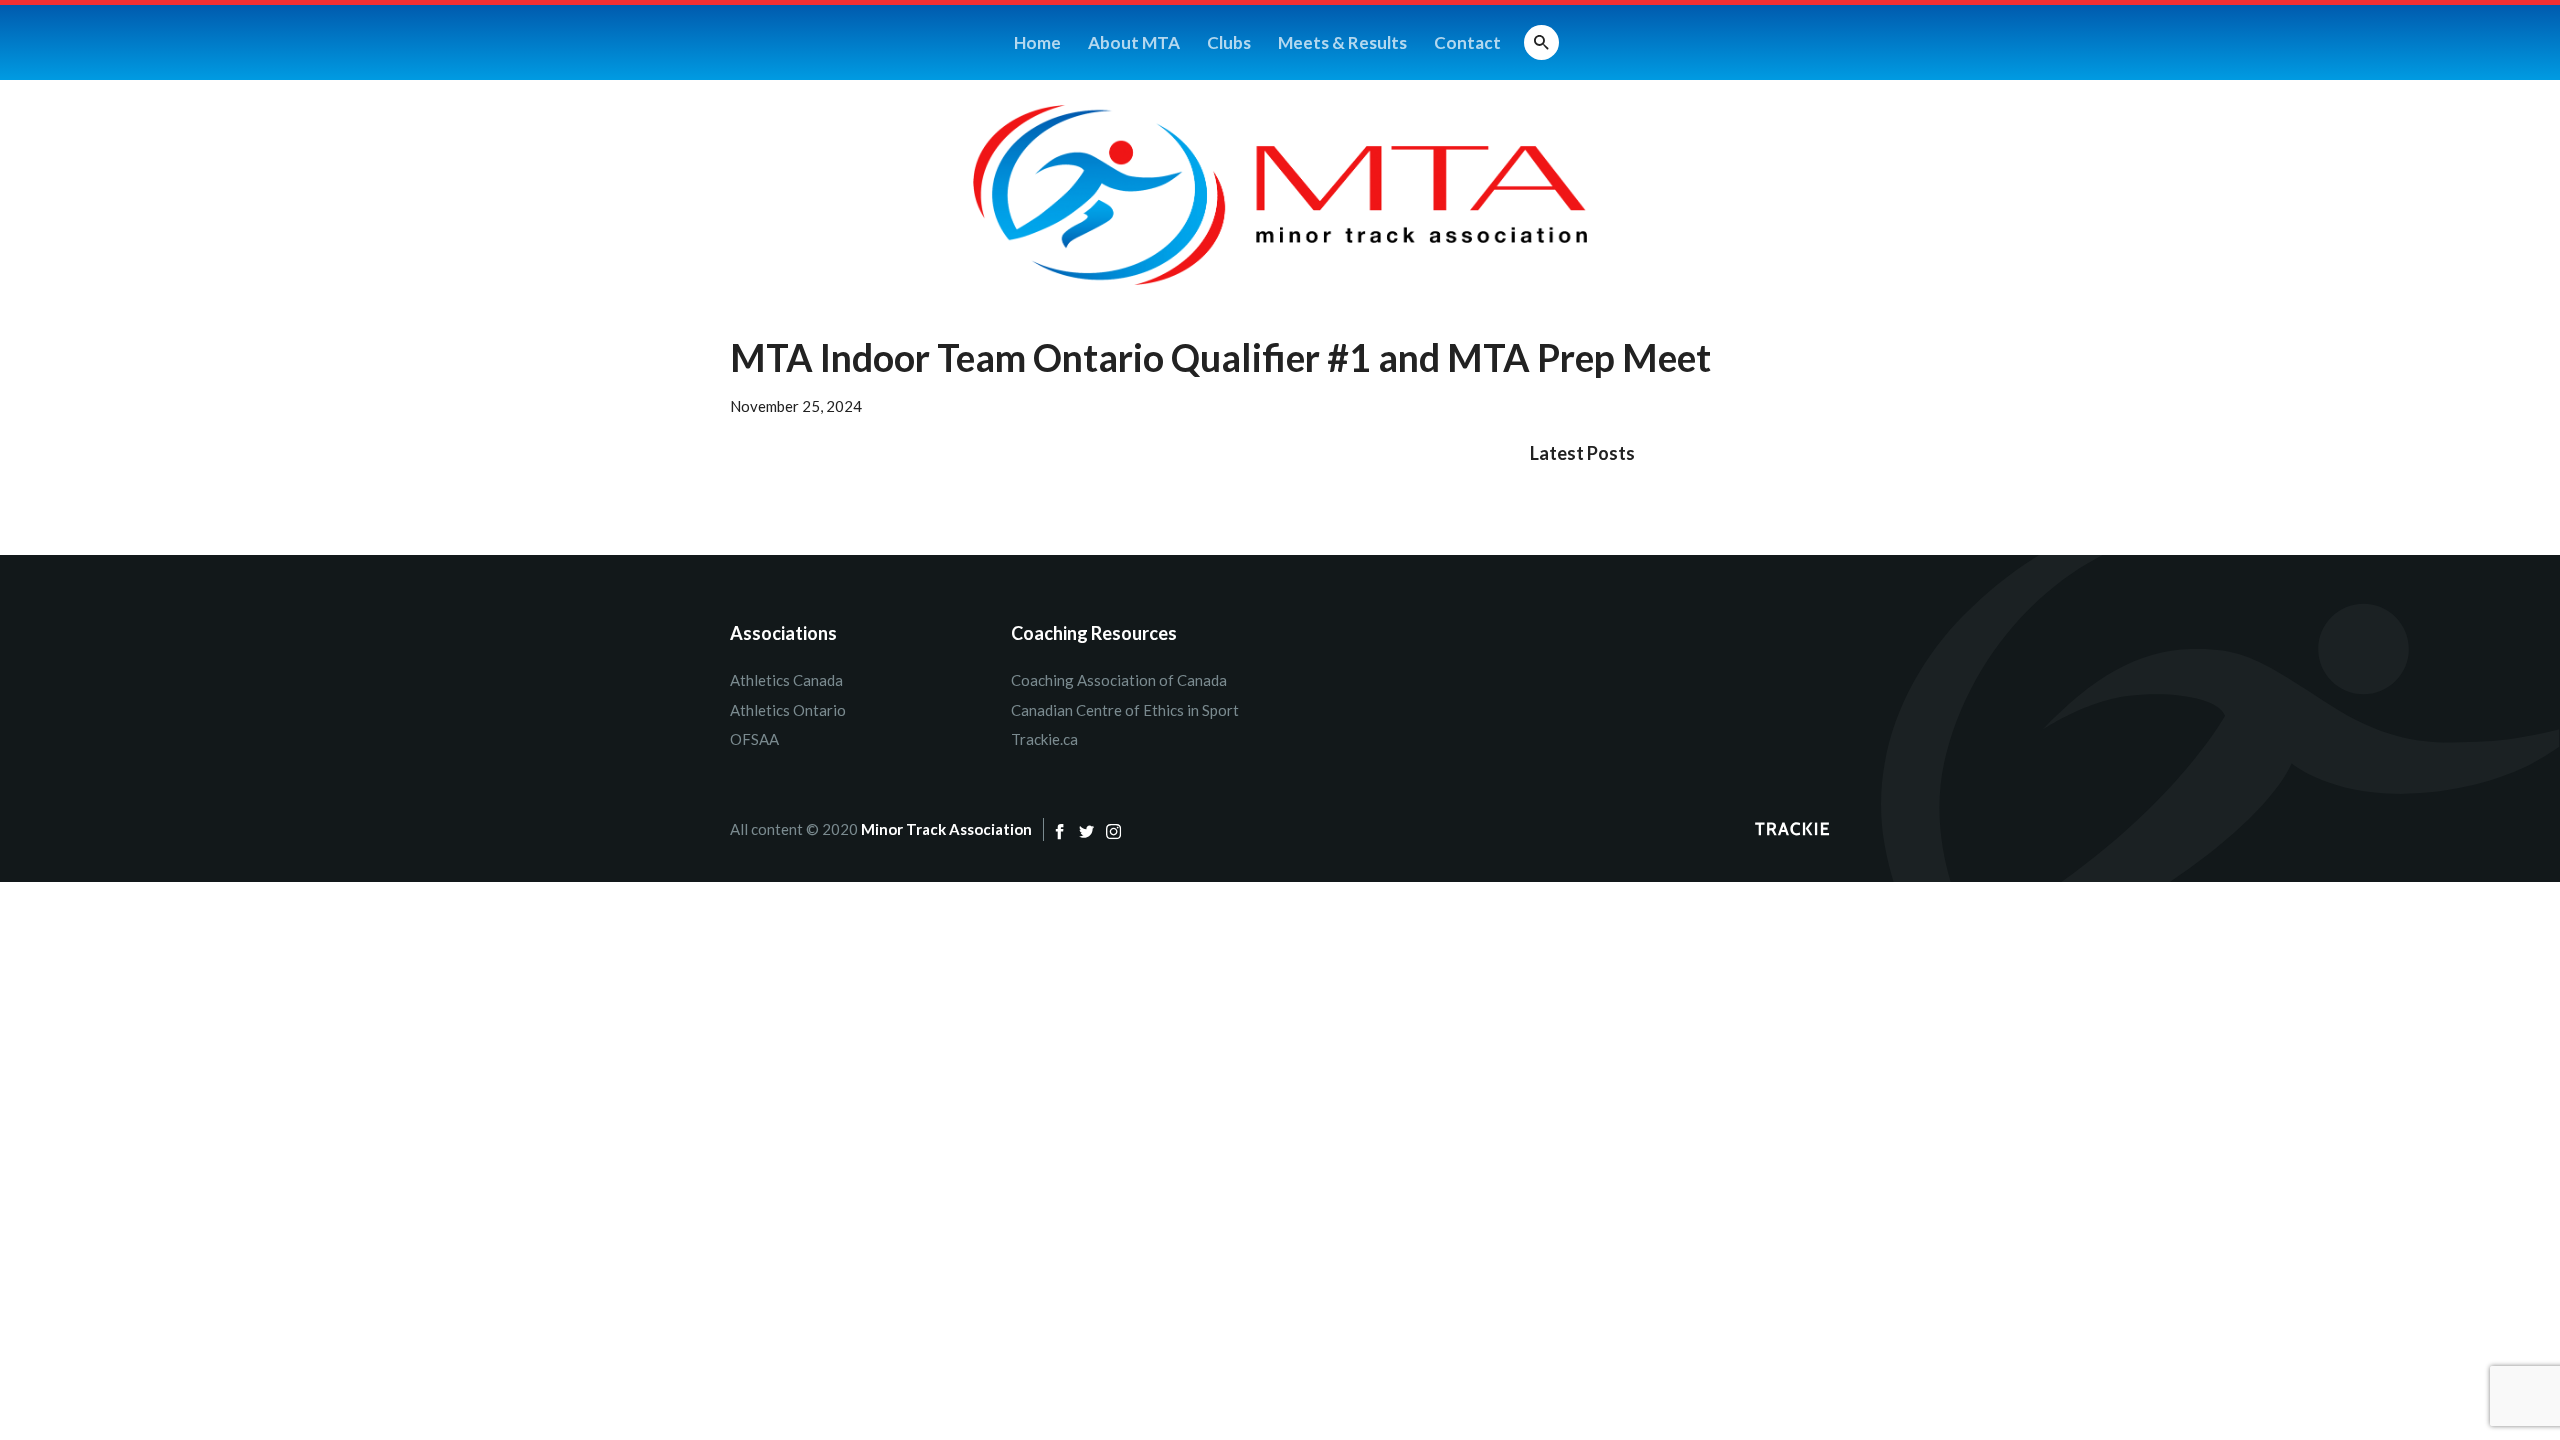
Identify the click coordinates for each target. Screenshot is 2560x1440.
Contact (1467, 42)
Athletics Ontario (788, 710)
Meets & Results (1342, 42)
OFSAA (754, 739)
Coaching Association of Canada (1119, 680)
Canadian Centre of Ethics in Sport (1125, 710)
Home (1037, 42)
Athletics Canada (786, 680)
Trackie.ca (1044, 739)
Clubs (1229, 42)
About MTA (1134, 42)
